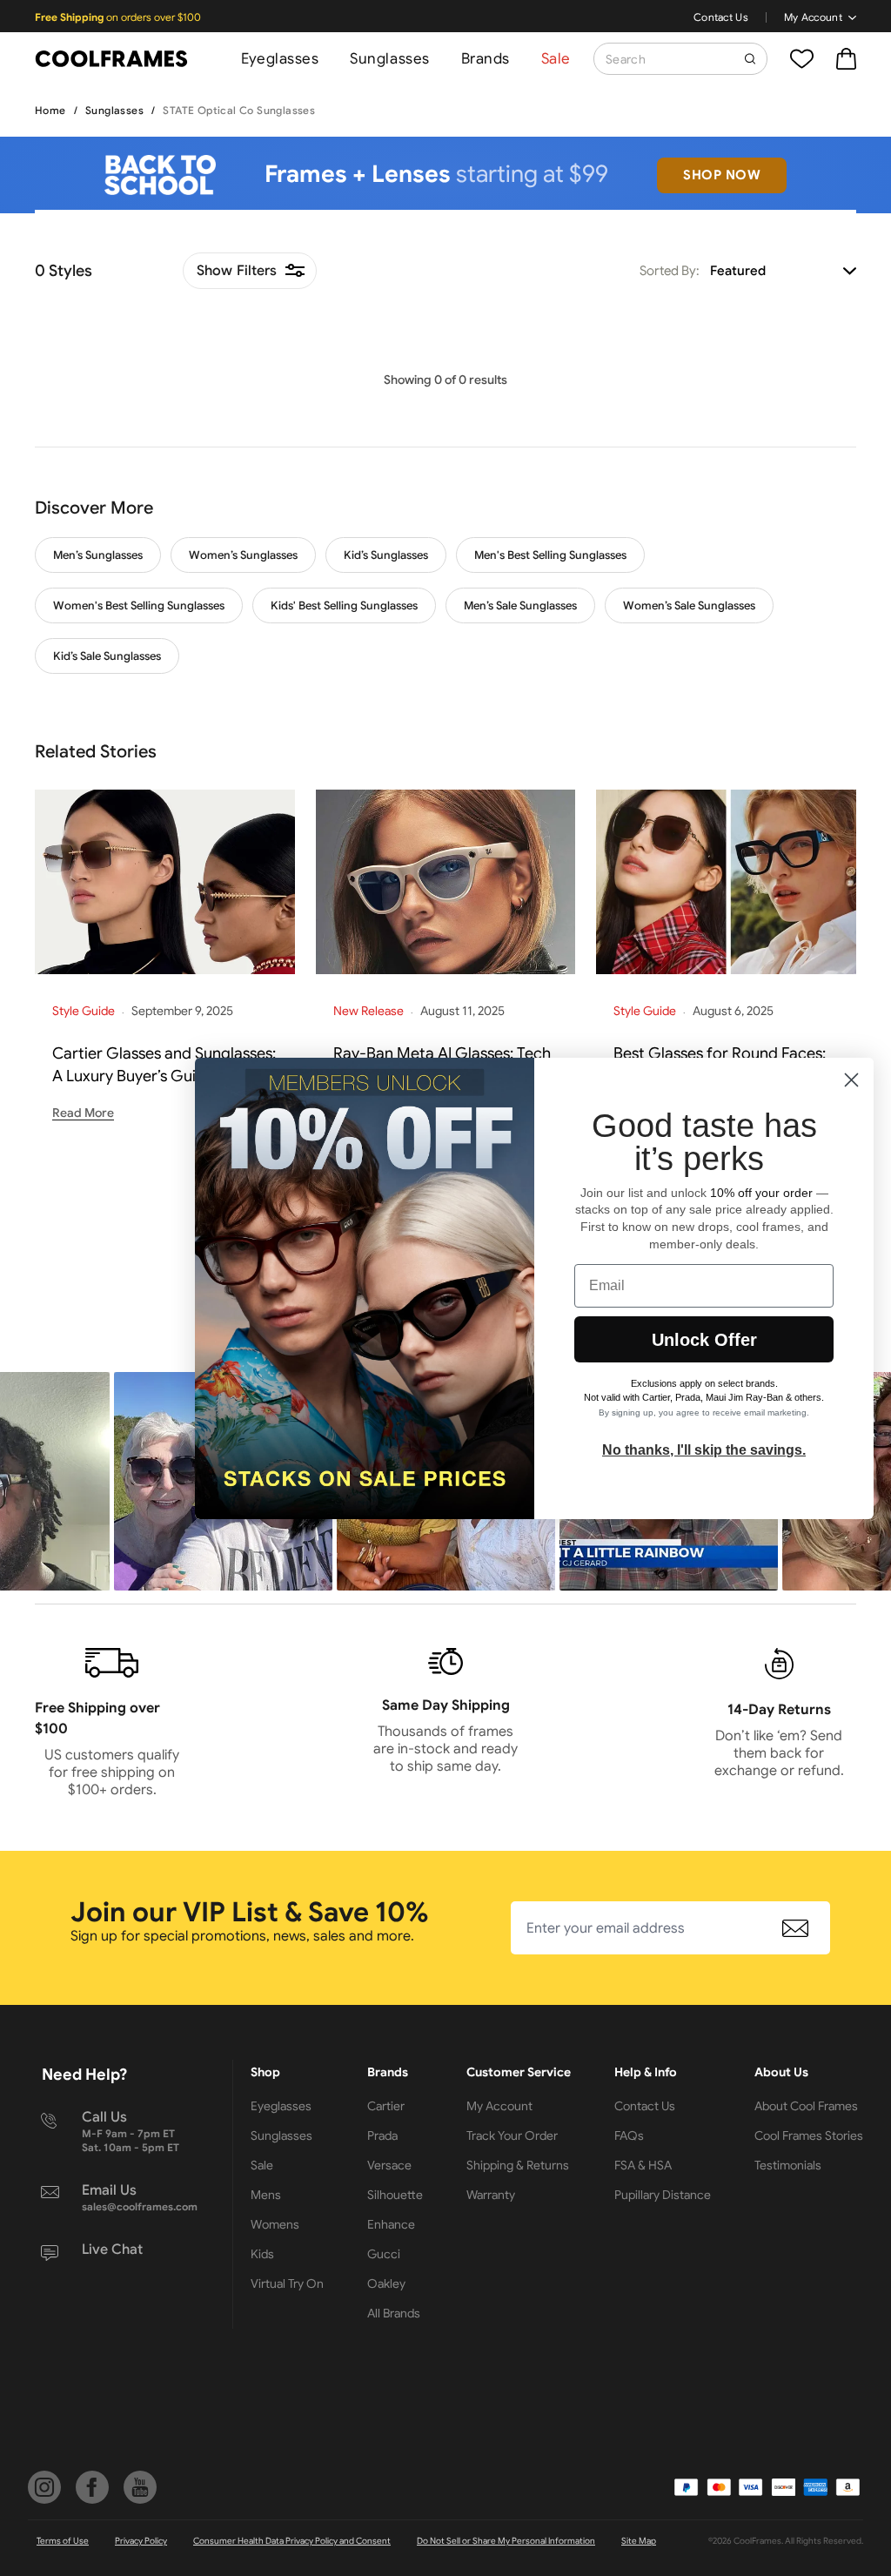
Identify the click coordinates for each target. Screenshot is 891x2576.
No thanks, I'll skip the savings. (704, 1450)
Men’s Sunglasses (98, 555)
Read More (83, 1113)
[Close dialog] (851, 1080)
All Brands (394, 2313)
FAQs (629, 2135)
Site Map (639, 2541)
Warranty (491, 2195)
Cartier (386, 2106)
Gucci (384, 2254)
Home (50, 110)
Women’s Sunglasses (243, 555)
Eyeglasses (280, 59)
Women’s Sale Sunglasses (689, 605)
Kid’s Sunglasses (386, 555)
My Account (813, 17)
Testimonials (788, 2165)
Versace (389, 2165)
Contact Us (721, 17)
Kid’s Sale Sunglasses (107, 656)
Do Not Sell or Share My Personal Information (506, 2541)
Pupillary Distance (663, 2195)
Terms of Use (63, 2541)
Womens (275, 2224)
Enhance (391, 2224)
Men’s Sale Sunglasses (520, 605)
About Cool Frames (806, 2106)
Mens (266, 2195)
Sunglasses (389, 59)
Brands (486, 59)
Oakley (386, 2283)
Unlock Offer (704, 1340)
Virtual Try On (287, 2283)
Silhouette (395, 2195)
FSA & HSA (643, 2165)
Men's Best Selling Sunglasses (550, 555)
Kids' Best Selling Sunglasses (344, 605)
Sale (556, 59)
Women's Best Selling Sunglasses (139, 605)
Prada (382, 2135)
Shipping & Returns (518, 2165)
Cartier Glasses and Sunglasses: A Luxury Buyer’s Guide (164, 1065)
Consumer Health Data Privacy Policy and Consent (292, 2541)
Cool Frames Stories (809, 2135)
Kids (262, 2254)
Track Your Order (512, 2135)
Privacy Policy (141, 2541)
